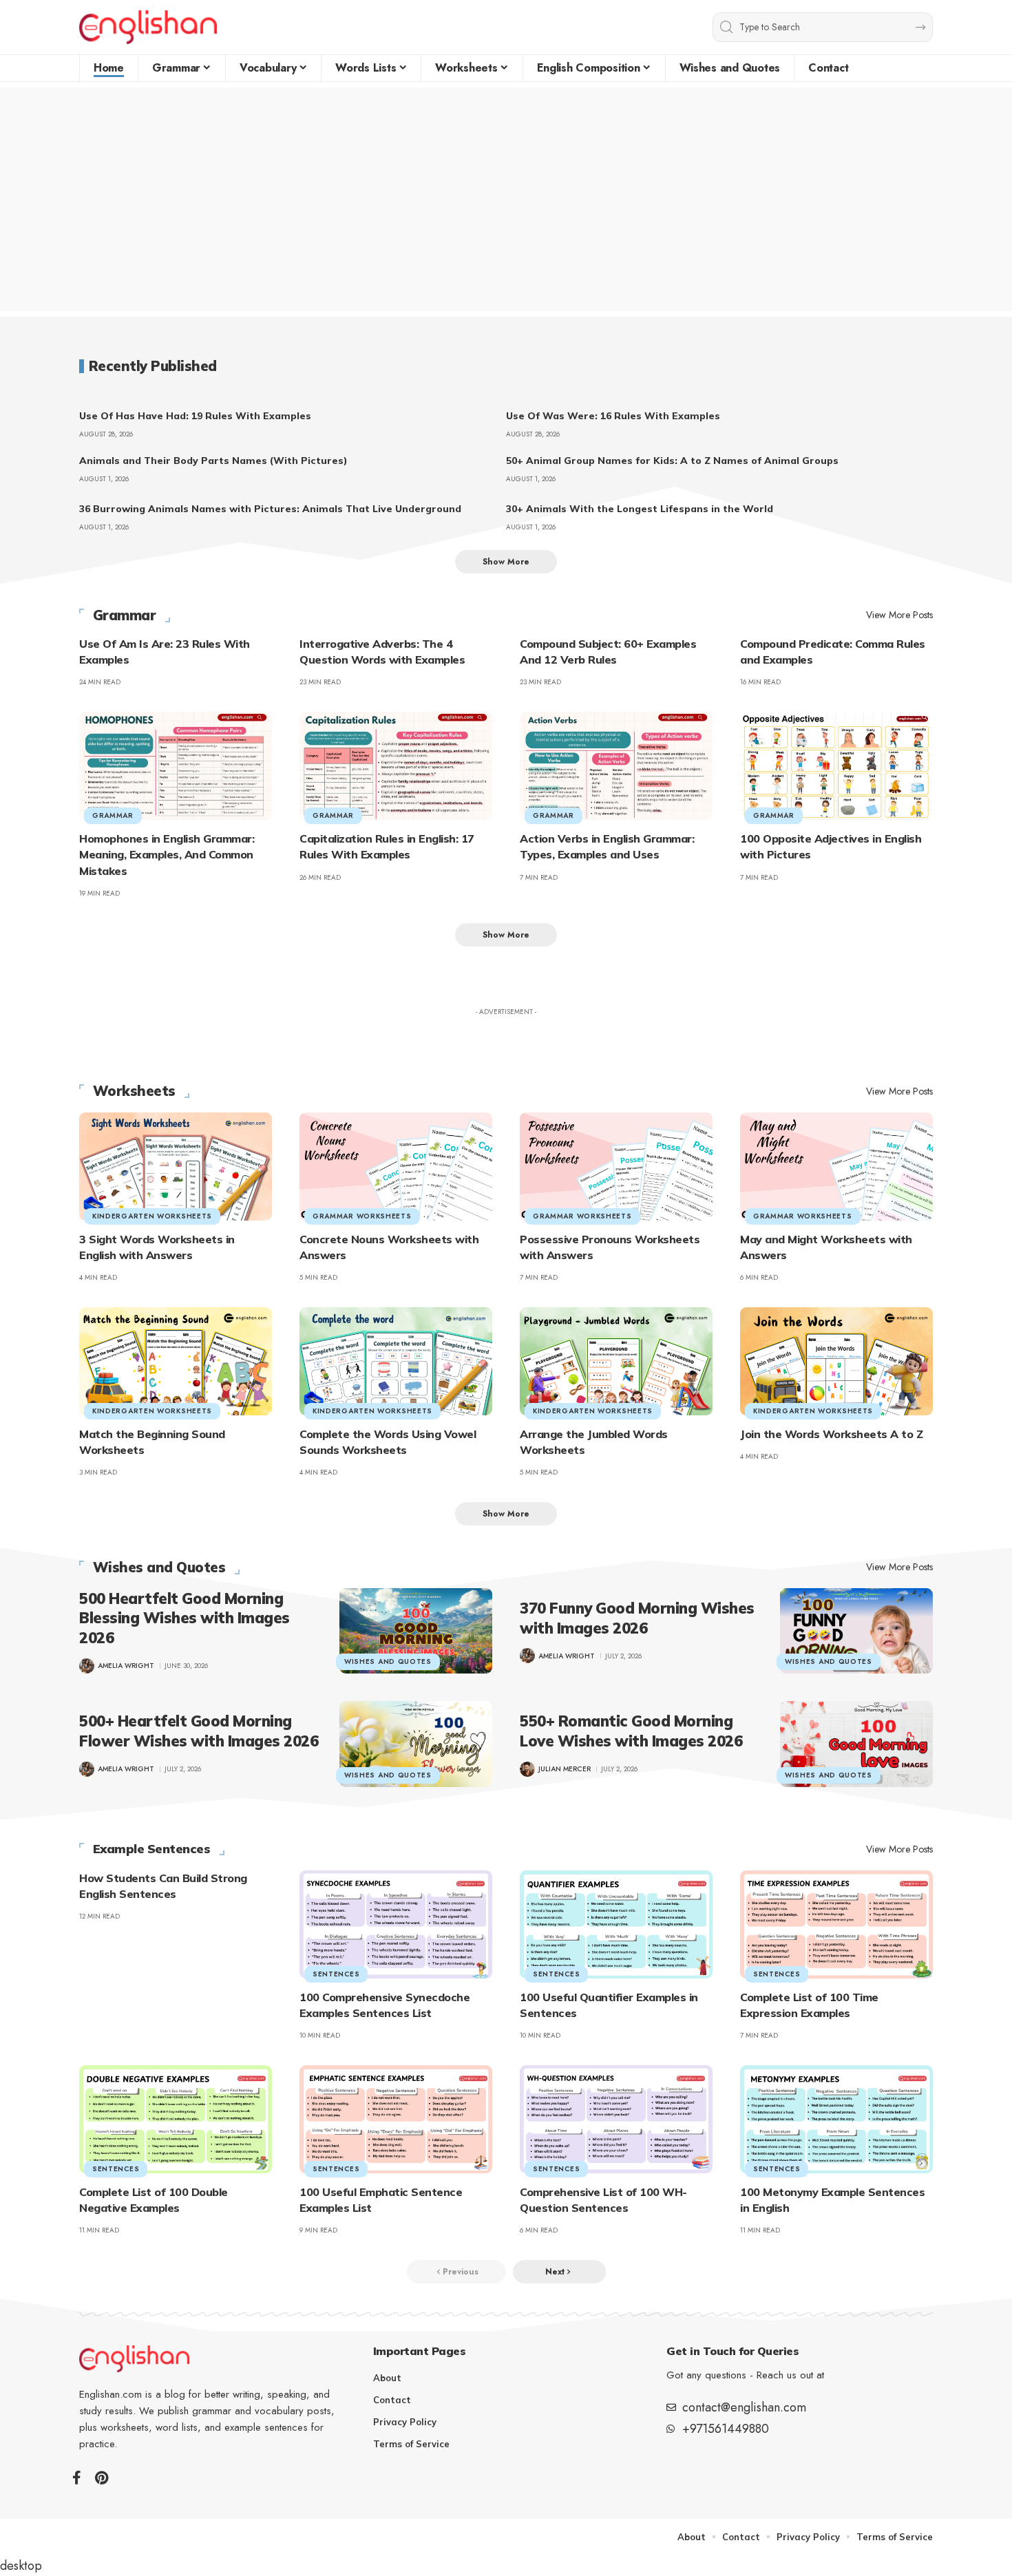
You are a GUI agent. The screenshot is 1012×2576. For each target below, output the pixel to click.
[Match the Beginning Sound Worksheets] (176, 1361)
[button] (506, 562)
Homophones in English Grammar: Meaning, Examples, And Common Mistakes (167, 854)
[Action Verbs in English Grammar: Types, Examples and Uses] (616, 766)
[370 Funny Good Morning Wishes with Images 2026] (856, 1631)
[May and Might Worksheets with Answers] (836, 1166)
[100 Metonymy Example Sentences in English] (836, 2119)
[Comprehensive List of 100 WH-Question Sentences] (616, 2119)
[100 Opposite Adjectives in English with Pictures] (836, 766)
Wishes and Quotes (159, 1567)
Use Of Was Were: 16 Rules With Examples (613, 416)
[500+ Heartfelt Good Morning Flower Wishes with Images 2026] (416, 1744)
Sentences (336, 1974)
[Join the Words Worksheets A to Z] (836, 1361)
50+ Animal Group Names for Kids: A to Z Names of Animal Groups (672, 461)
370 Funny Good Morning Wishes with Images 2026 (637, 1618)
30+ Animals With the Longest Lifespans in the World (640, 509)
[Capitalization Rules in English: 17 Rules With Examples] (396, 766)
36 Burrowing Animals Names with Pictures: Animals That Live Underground (270, 509)
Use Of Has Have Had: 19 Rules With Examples (195, 416)
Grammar (125, 615)
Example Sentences (152, 1849)
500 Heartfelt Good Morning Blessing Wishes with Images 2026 (185, 1618)
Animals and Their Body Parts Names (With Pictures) (213, 461)
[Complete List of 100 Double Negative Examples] (176, 2119)
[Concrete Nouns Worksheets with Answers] (396, 1166)
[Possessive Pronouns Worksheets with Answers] (616, 1166)
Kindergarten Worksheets (152, 1216)
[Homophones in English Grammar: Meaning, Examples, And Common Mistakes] (176, 766)
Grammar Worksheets (362, 1216)
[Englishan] (148, 27)
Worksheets (134, 1091)
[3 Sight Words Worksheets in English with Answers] (176, 1166)
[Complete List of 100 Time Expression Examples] (836, 1924)
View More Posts (899, 615)
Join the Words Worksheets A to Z (831, 1434)
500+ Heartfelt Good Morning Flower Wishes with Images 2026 (199, 1731)
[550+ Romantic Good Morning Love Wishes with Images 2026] (856, 1744)
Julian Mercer (565, 1769)
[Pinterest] (102, 2478)
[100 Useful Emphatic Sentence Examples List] (396, 2119)
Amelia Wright (126, 1666)
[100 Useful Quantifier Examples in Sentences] (616, 1924)
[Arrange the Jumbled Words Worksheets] (616, 1361)
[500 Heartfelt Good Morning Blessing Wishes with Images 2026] (416, 1631)
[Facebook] (77, 2478)
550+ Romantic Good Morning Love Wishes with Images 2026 (631, 1731)
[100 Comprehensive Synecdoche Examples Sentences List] (396, 1924)
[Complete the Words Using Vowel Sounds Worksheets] (396, 1361)
